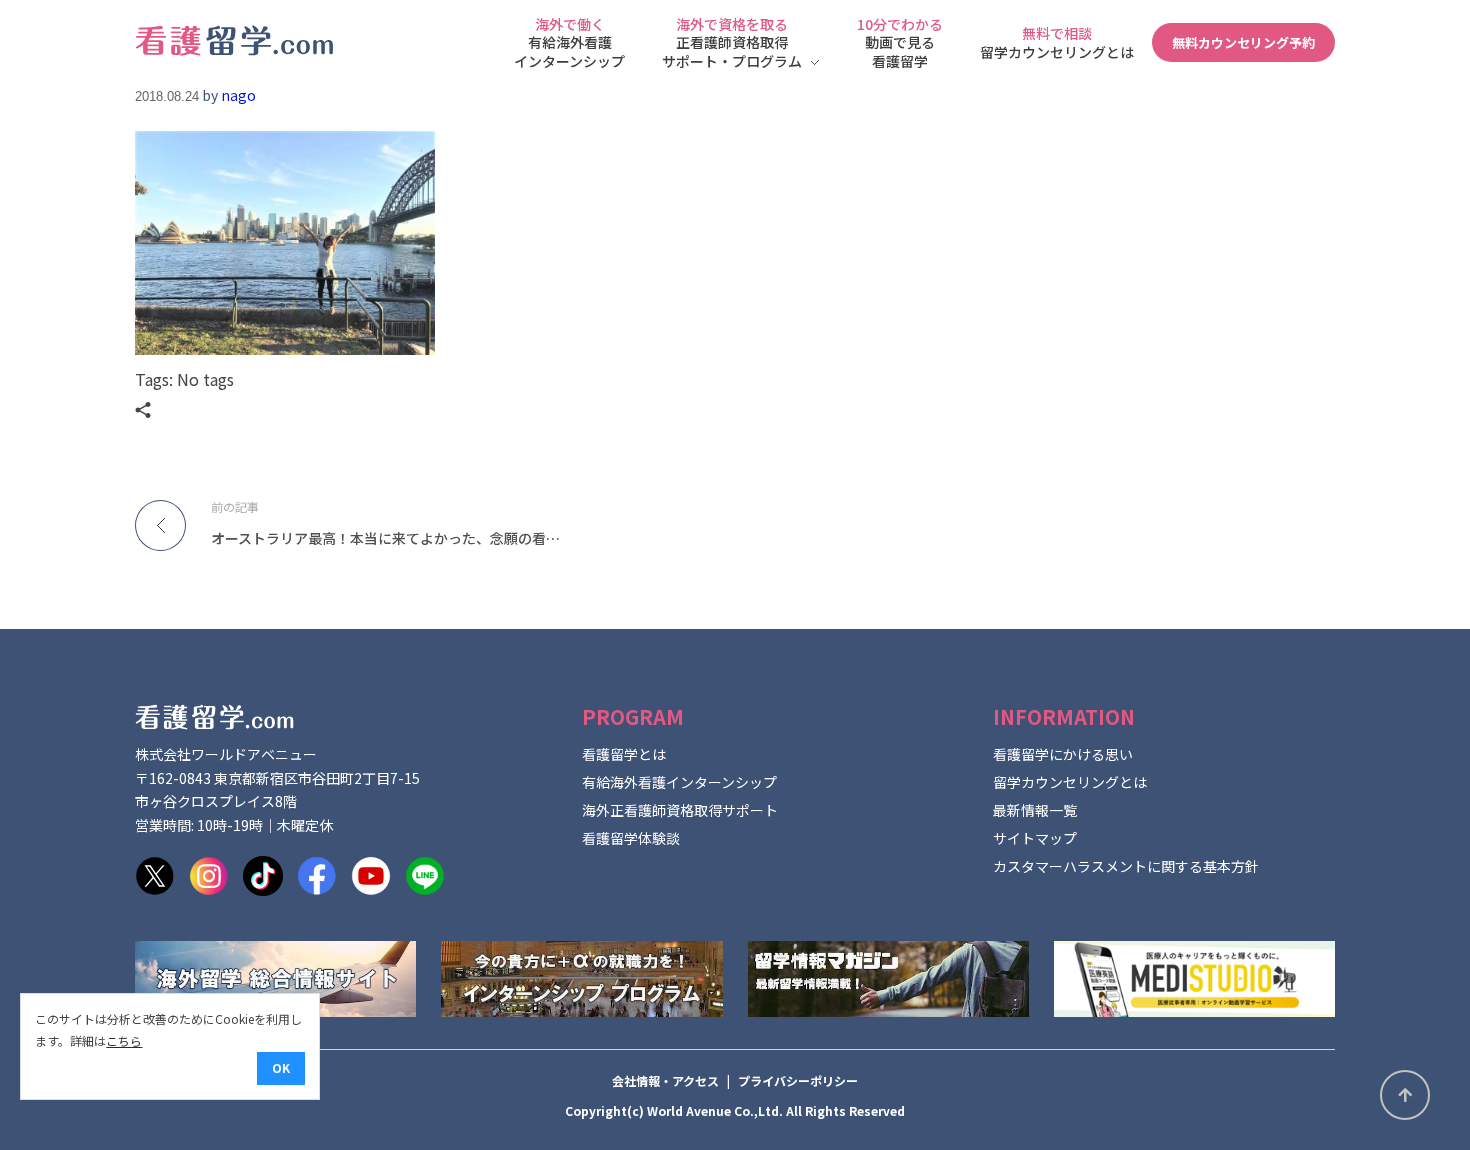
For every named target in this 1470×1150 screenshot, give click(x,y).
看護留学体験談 (631, 838)
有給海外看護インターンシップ (679, 782)
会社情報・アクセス (665, 1080)
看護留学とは (624, 754)
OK (281, 1067)
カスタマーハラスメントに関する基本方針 (1126, 866)
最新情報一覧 (1035, 810)
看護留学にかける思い (1063, 754)
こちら (124, 1040)
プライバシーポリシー (798, 1080)
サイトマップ (1035, 838)
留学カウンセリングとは (1070, 782)
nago (238, 95)
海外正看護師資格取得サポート (680, 810)
